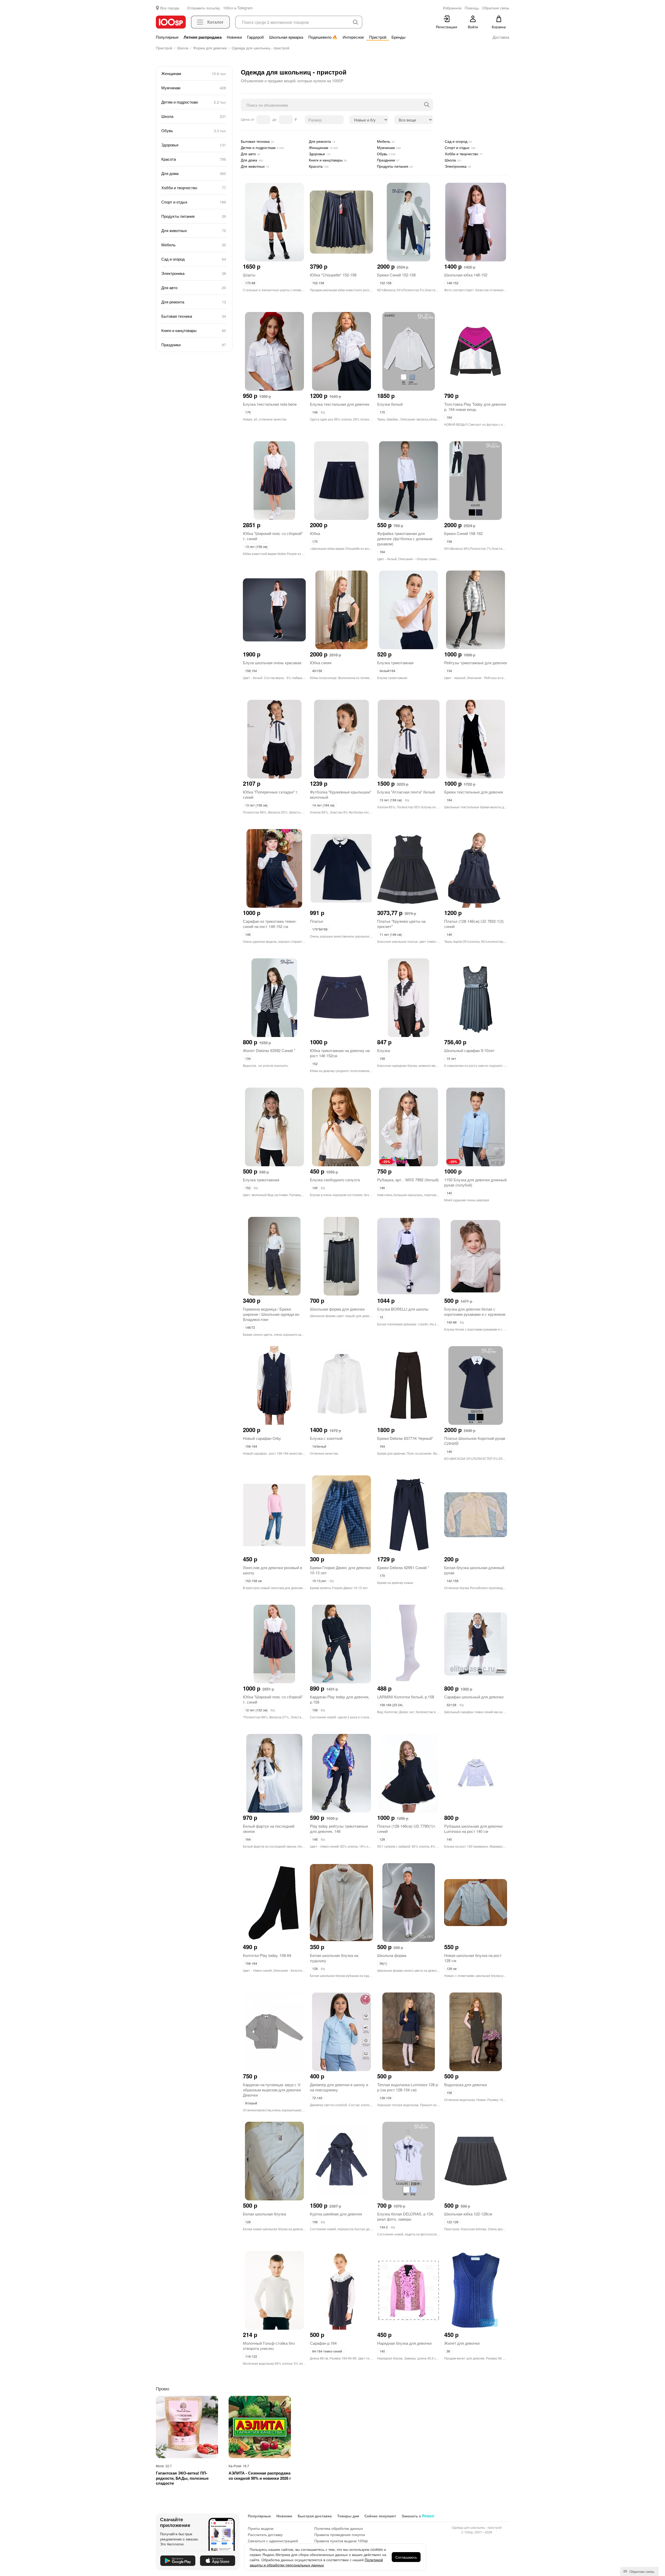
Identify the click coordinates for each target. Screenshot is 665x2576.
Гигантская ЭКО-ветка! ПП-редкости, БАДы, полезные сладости (182, 2478)
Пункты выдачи (261, 2528)
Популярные (167, 37)
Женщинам (194, 73)
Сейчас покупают (380, 2516)
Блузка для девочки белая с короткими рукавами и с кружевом (475, 1311)
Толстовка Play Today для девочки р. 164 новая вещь (475, 407)
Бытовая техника (194, 316)
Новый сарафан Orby (262, 1438)
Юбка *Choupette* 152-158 (333, 275)
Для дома (194, 173)
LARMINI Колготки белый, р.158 (406, 1697)
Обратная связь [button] (496, 8)
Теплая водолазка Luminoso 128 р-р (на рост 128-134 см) (408, 2087)
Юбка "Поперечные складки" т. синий (271, 794)
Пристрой (378, 37)
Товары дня (348, 2516)
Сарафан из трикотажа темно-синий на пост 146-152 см (270, 924)
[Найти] (427, 105)
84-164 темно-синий (327, 2351)
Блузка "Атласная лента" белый (406, 792)
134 (449, 671)
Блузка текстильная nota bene (270, 404)
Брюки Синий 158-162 (463, 533)
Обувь (194, 130)
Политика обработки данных (339, 2528)
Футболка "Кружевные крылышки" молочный (341, 794)
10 (381, 1317)
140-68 (452, 1322)
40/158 (317, 671)
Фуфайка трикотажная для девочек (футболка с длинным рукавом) (405, 538)
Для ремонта (194, 302)
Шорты (249, 275)
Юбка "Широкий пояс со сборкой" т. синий (273, 536)
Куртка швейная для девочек (336, 2214)
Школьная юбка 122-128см (468, 2214)
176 (248, 412)
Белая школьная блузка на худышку (334, 1958)
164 (449, 417)
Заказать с (418, 2516)
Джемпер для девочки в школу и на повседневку (339, 2087)
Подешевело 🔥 (323, 37)
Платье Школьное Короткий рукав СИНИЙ (475, 1441)
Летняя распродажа (203, 37)
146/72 (250, 1327)
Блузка (384, 1050)
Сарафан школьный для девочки (474, 1697)
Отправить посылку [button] (204, 8)
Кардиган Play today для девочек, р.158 (340, 1699)
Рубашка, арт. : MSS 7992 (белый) (408, 1180)
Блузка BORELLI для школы (403, 1309)
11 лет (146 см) (391, 934)
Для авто (194, 287)
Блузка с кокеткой (326, 1438)
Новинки (234, 37)
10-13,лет (319, 1581)
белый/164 (387, 671)
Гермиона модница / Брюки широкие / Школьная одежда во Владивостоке (271, 1314)
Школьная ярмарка (286, 37)
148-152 (453, 283)
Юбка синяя (321, 663)
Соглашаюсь (406, 2557)
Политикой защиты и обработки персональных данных (316, 2562)
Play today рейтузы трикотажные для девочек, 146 (339, 1829)
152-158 (318, 283)
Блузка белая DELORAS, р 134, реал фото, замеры (405, 2216)
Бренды (398, 37)
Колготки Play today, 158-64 (267, 1955)
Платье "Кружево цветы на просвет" (401, 924)
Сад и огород (194, 259)
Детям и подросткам (194, 102)
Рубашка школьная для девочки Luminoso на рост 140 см (473, 1829)
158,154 (251, 671)
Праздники (194, 345)
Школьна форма (392, 1955)
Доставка (501, 37)
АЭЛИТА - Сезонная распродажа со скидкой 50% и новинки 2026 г (260, 2476)
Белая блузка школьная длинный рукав (474, 1570)
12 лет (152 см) (256, 1710)
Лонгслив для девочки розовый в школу (272, 1570)
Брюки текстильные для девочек (474, 792)
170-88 (250, 283)
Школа (194, 116)
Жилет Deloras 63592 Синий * (269, 1050)
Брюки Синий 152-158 (396, 275)
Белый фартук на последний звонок (269, 1829)
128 (382, 1839)
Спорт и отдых (194, 202)
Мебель (194, 245)
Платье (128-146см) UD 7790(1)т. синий (407, 1829)
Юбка (315, 533)
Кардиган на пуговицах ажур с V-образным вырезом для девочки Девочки (272, 2090)
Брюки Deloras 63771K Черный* (405, 1438)
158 (449, 541)
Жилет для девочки (462, 2343)
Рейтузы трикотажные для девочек (476, 663)
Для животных (194, 230)
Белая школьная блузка (264, 2214)
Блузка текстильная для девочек (340, 404)
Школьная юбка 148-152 (466, 275)
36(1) (383, 1963)
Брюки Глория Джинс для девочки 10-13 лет (340, 1570)
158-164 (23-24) (391, 1705)
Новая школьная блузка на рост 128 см (473, 1958)
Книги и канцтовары (194, 330)
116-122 (251, 2356)
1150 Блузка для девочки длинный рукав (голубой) (475, 1182)
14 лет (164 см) (323, 805)
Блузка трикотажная (395, 663)
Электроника (194, 273)
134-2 (384, 2227)
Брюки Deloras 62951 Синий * (403, 1567)
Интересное (353, 37)
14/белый (319, 1446)
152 (315, 1064)
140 (315, 1188)
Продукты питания (194, 216)
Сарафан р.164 (323, 2343)
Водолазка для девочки (465, 2084)
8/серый (251, 2103)
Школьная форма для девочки (337, 1309)
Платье (317, 921)
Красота (194, 159)
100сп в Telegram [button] (238, 8)
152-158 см (253, 1581)
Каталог (215, 22)
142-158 (453, 1581)
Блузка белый (390, 404)
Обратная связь (641, 2571)
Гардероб (255, 37)
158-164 (251, 1446)
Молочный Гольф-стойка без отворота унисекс (269, 2346)
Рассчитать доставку (265, 2534)
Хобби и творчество (194, 188)
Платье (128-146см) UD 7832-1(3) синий (474, 924)
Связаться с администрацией (273, 2541)
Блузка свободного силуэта (335, 1180)
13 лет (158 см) (256, 547)
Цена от (248, 119)
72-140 (317, 2098)
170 (382, 412)
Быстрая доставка (315, 2516)
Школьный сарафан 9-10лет (469, 1050)
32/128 (451, 1705)
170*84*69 (320, 929)
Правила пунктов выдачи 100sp (341, 2541)
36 (448, 2351)
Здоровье (194, 145)
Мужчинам (194, 88)
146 (315, 412)
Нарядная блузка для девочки (404, 2343)
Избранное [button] (452, 8)
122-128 (453, 2222)
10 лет (451, 1058)
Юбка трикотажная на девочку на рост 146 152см (340, 1053)
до (275, 119)
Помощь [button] (472, 8)
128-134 (385, 2098)
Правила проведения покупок (340, 2534)
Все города (170, 8)
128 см (451, 1968)
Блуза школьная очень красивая (272, 663)
